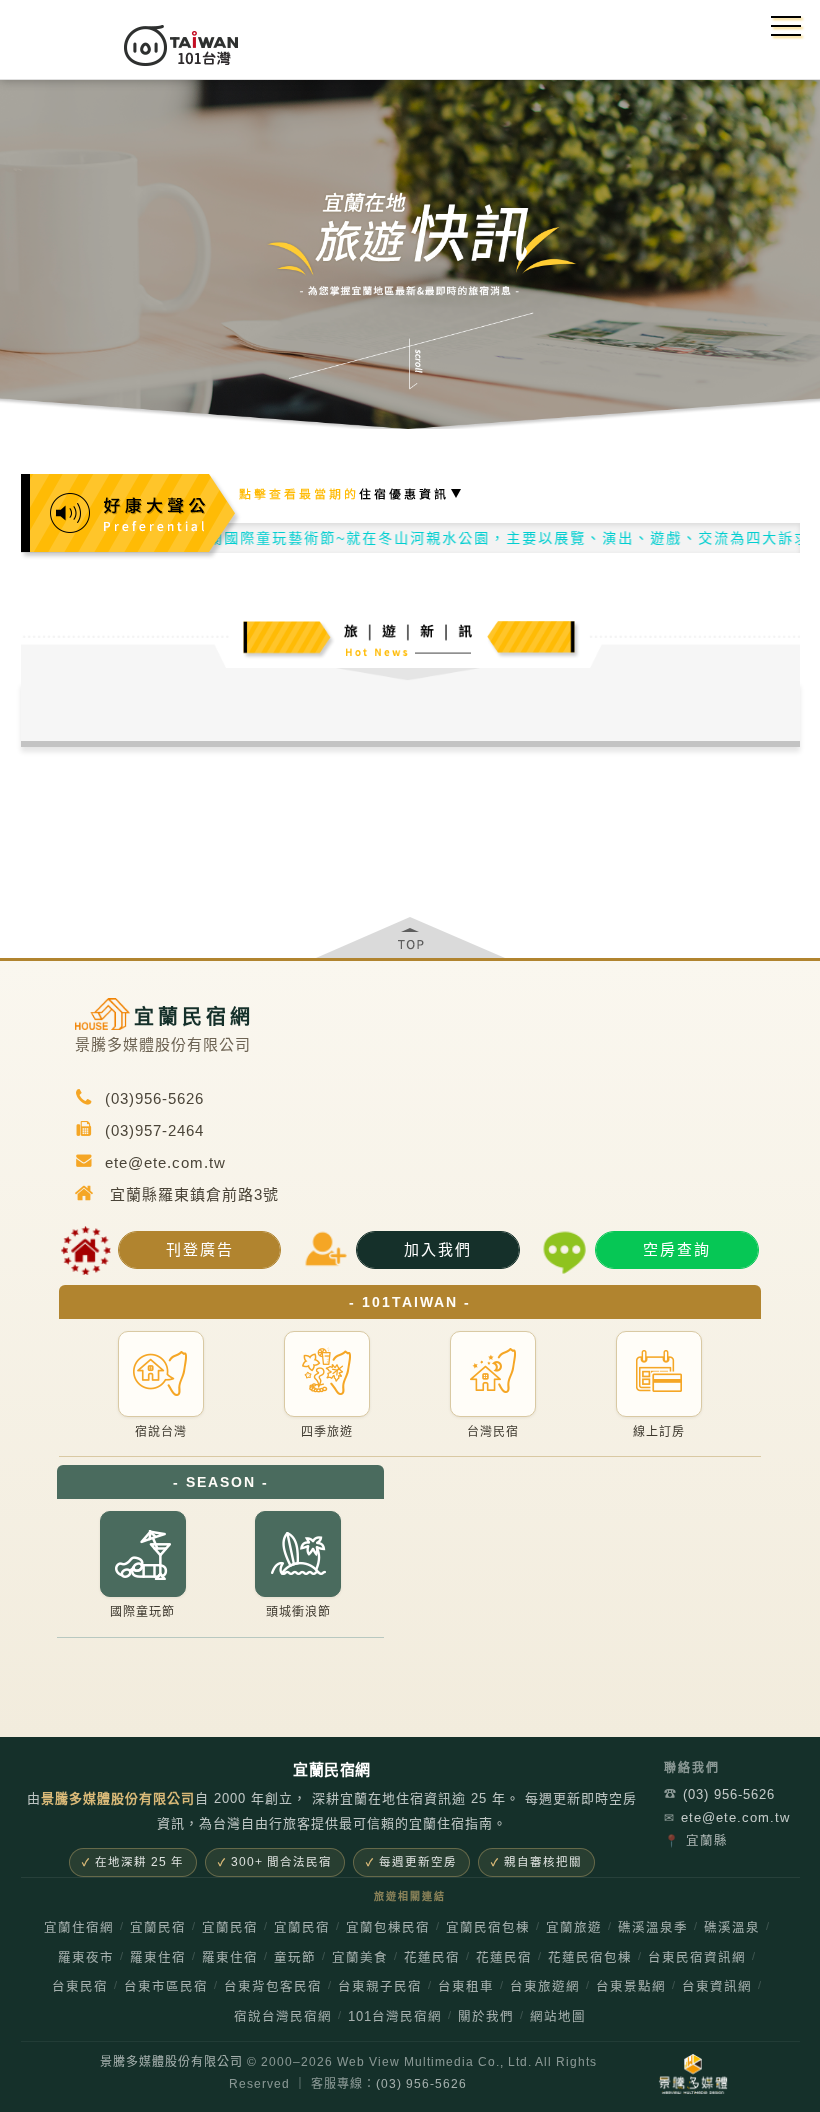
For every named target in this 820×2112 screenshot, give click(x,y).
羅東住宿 (158, 1958)
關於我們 (486, 2017)
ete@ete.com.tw (722, 1817)
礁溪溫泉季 (653, 1928)
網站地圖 (558, 2017)
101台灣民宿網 (395, 2017)
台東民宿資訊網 (697, 1958)
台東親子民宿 (380, 1987)
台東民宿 (80, 1987)
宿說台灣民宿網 (283, 2017)
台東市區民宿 (166, 1987)
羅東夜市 (86, 1958)
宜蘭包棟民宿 (388, 1928)
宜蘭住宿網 (79, 1928)
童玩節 (295, 1958)
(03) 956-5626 (719, 1794)
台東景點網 (631, 1987)
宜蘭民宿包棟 (488, 1928)
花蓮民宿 (432, 1958)
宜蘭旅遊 (574, 1928)
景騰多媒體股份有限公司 (171, 2062)
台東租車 (466, 1987)
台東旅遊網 (545, 1987)
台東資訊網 (717, 1987)
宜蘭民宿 (158, 1928)
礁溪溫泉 (732, 1928)
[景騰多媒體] (693, 2074)
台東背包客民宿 (273, 1987)
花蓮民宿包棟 (590, 1958)
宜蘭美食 (360, 1958)
